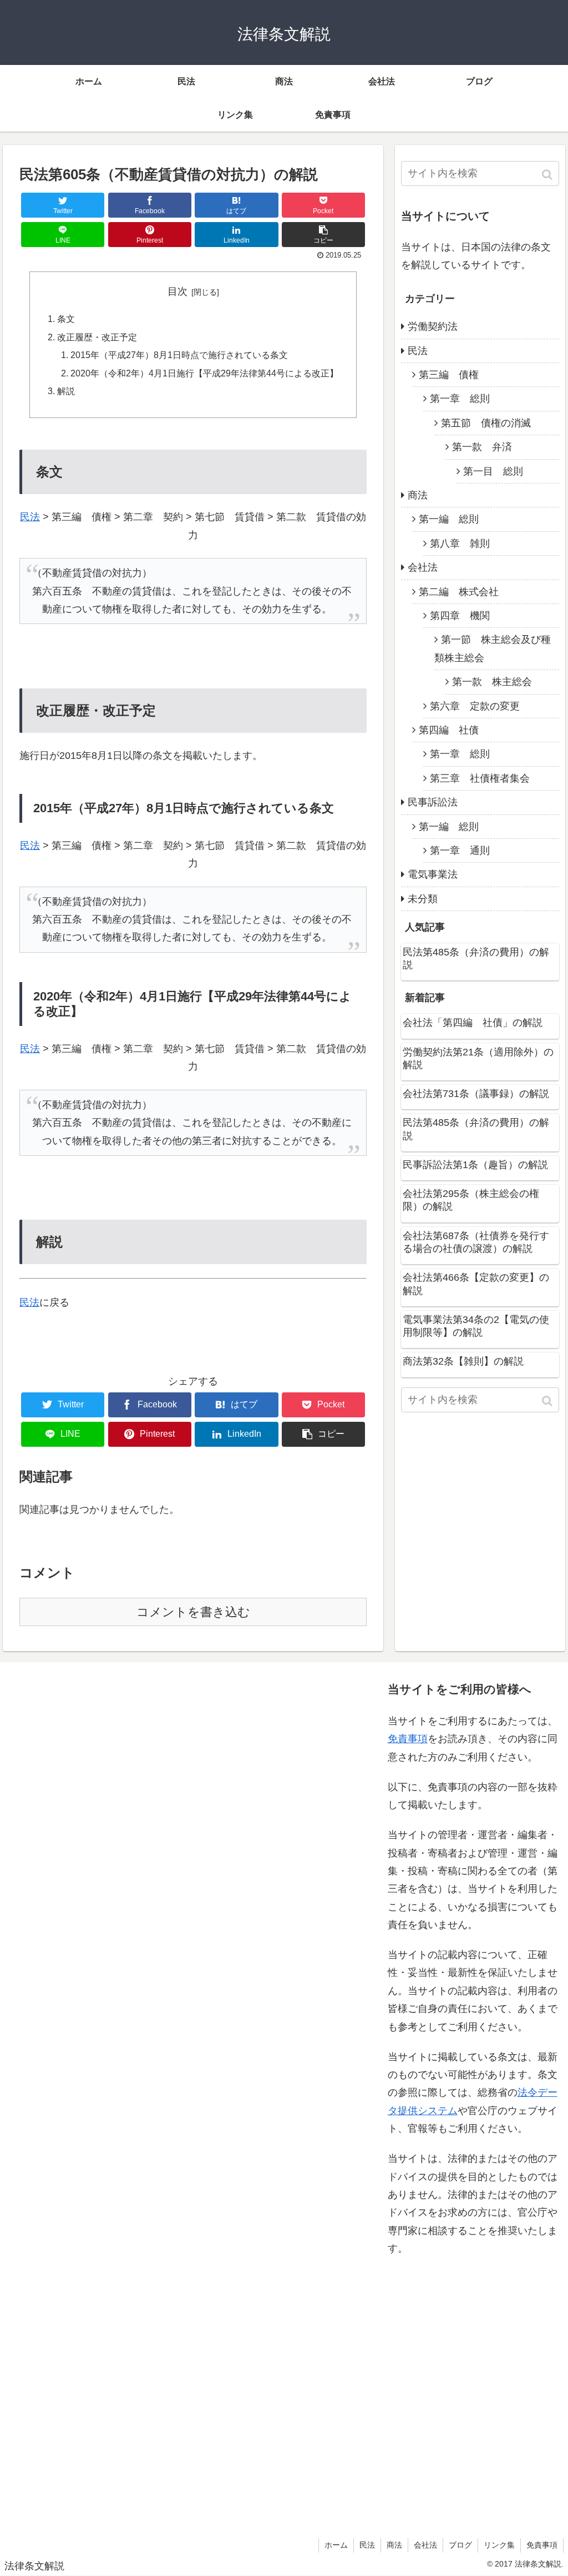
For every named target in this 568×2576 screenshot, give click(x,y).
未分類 (423, 899)
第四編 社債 (449, 730)
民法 (30, 517)
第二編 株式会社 (459, 592)
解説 (66, 391)
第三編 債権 (449, 375)
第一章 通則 (460, 851)
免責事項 (408, 1739)
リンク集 (499, 2545)
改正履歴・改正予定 (97, 337)
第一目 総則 (493, 471)
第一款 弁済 (482, 447)
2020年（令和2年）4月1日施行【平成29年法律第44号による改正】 (204, 373)
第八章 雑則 (460, 544)
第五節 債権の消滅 (486, 423)
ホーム (336, 2545)
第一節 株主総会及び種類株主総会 (493, 648)
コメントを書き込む (193, 1612)
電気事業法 (433, 874)
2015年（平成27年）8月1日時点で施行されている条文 (179, 355)
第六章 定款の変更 (475, 706)
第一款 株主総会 (492, 682)
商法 (418, 495)
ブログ (460, 2545)
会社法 (423, 567)
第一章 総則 (460, 399)
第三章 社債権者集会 (480, 778)
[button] (548, 175)
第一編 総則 (449, 519)
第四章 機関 (460, 616)
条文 (66, 319)
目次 (177, 291)
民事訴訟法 (433, 802)
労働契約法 (433, 326)
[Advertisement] (95, 2097)
